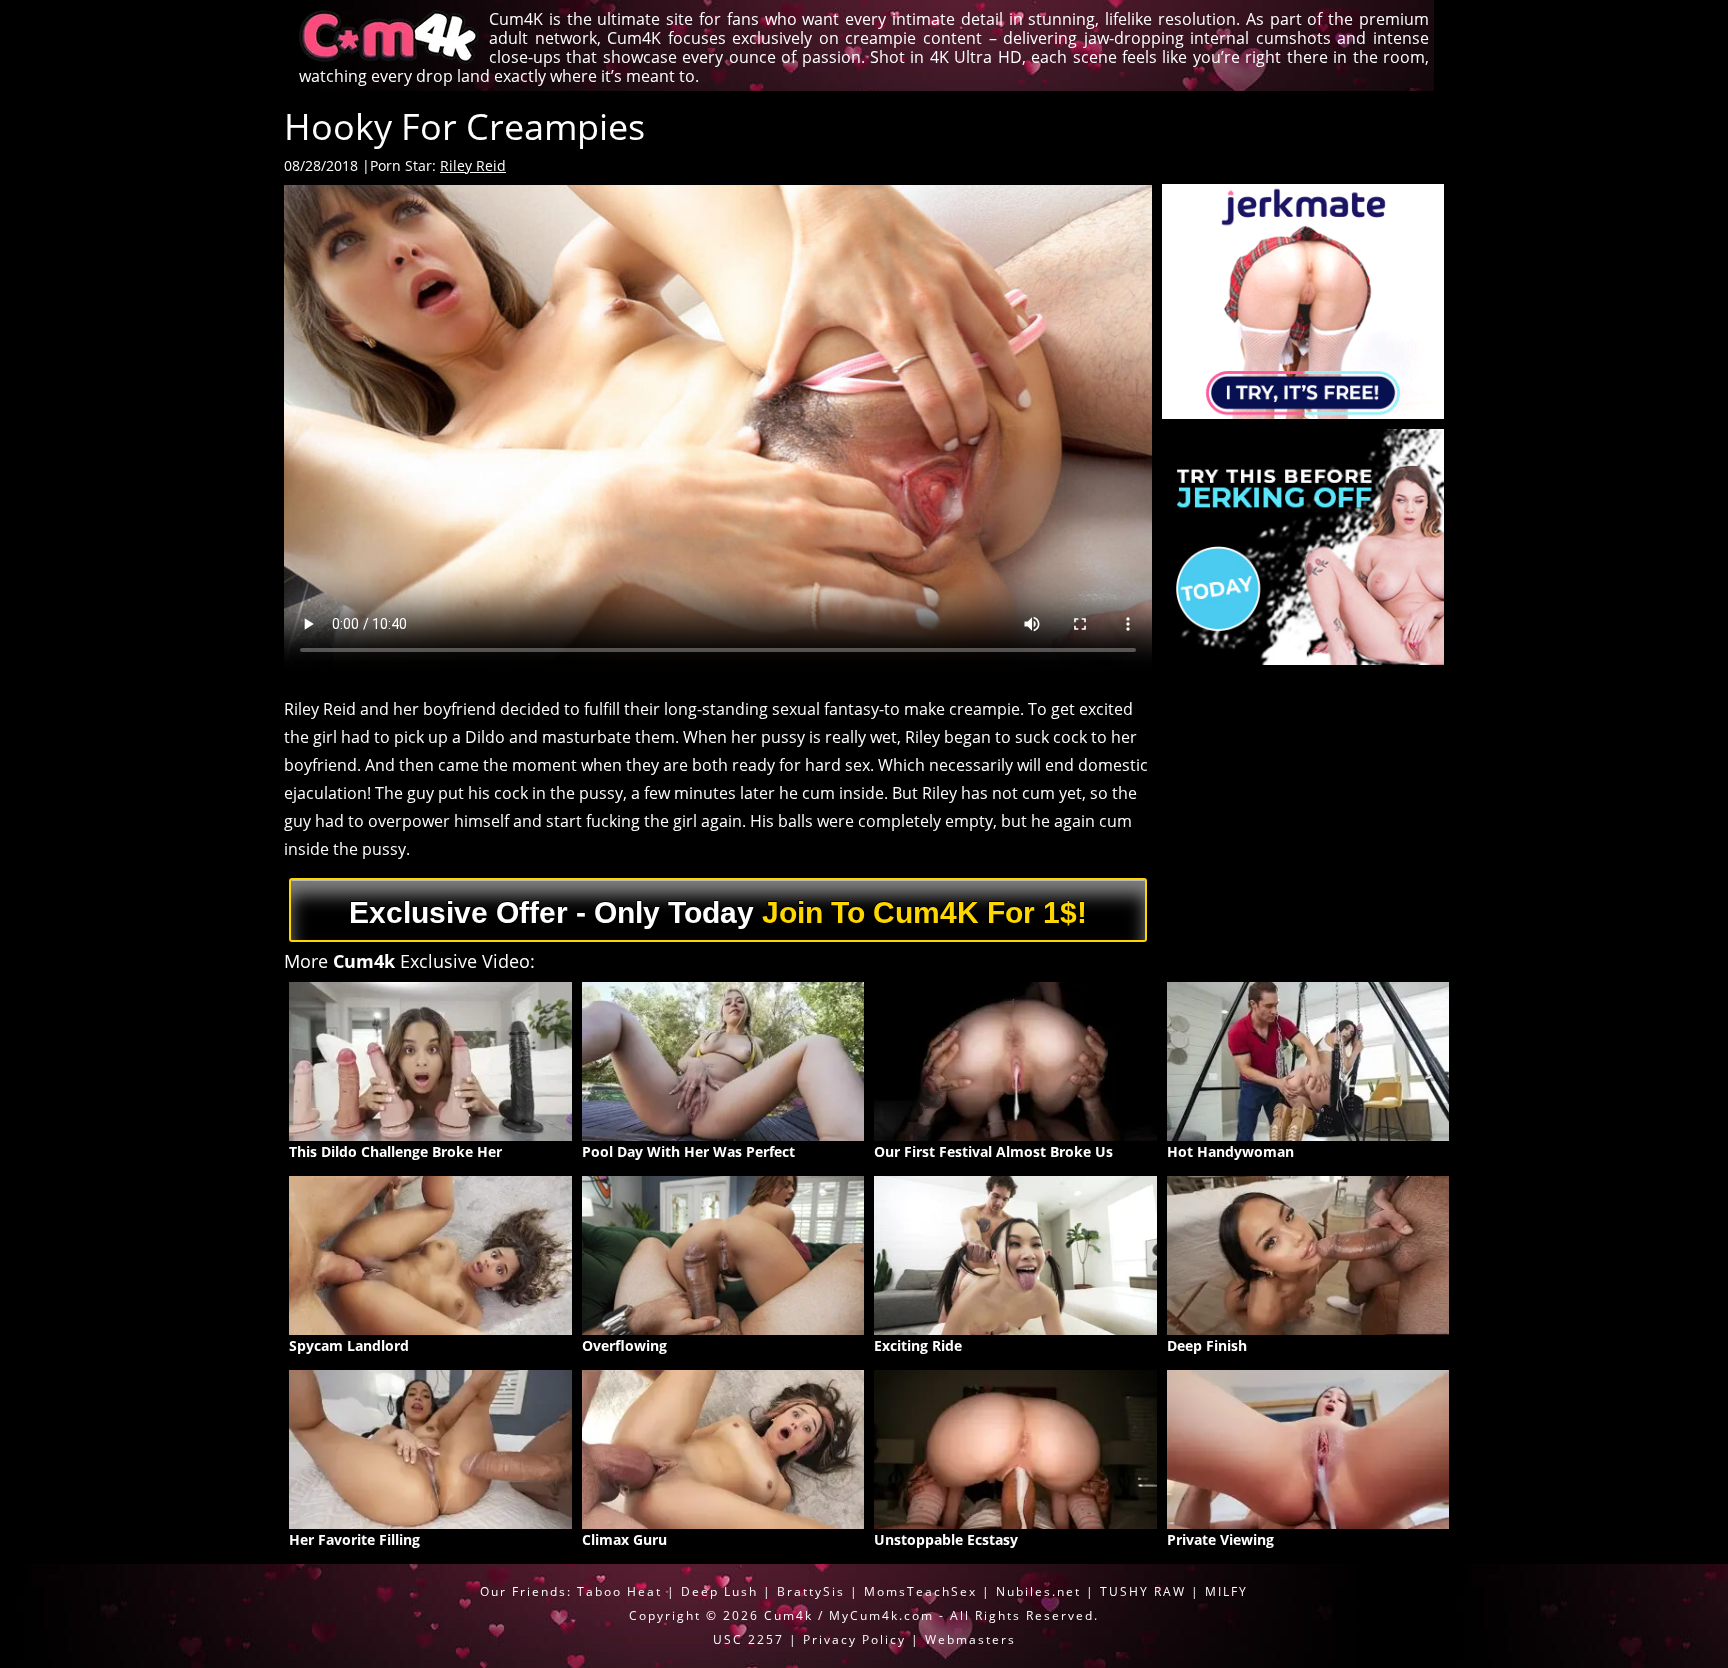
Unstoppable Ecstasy (946, 1539)
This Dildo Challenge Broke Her (395, 1151)
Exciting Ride (918, 1345)
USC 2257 (748, 1639)
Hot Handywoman (1230, 1151)
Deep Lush (719, 1591)
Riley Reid (473, 165)
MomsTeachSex (920, 1591)
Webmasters (970, 1639)
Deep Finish (1207, 1345)
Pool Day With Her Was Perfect (688, 1151)
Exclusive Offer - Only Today (718, 912)
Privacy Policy (854, 1639)
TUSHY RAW (1145, 1591)
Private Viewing (1220, 1539)
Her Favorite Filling (354, 1539)
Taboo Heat (619, 1591)
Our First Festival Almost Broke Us (993, 1151)
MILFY (1226, 1591)
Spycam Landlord (349, 1345)
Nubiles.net (1038, 1591)
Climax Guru (624, 1539)
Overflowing (624, 1345)
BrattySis (811, 1591)
